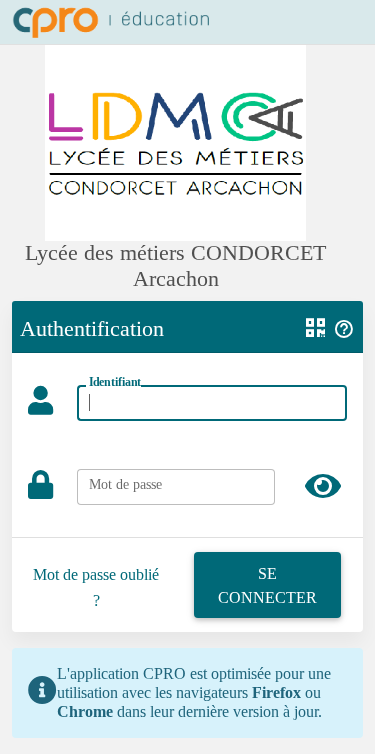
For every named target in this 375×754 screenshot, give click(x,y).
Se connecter (267, 585)
